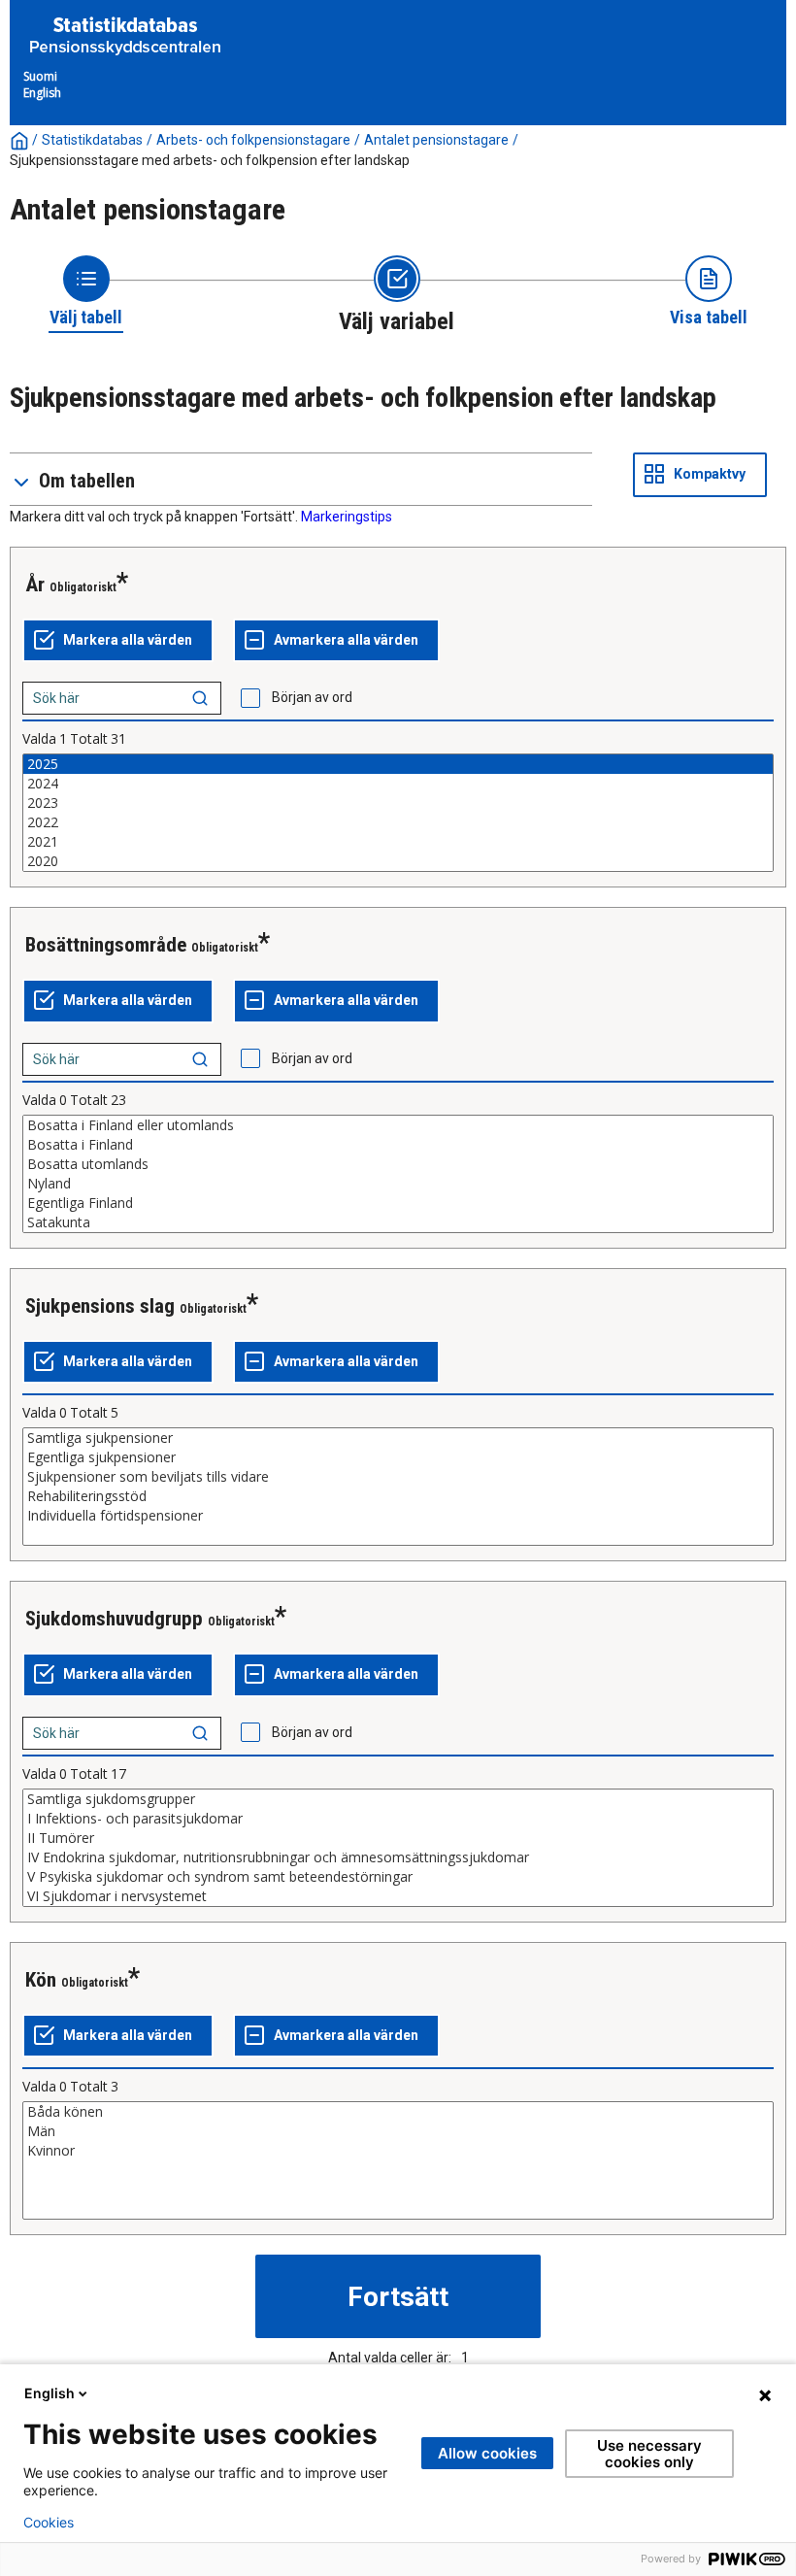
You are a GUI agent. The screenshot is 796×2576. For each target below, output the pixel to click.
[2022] (398, 822)
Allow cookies (487, 2453)
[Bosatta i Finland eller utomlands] (398, 1125)
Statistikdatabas (92, 140)
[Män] (398, 2131)
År (35, 585)
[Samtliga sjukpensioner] (398, 1438)
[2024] (398, 784)
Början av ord (312, 697)
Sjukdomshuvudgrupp (114, 1619)
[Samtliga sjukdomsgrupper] (398, 1799)
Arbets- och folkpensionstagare (253, 140)
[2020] (398, 861)
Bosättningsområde (106, 945)
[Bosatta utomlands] (398, 1164)
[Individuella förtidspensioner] (398, 1516)
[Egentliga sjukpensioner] (398, 1457)
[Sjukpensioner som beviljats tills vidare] (398, 1477)
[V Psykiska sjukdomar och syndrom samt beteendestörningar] (398, 1877)
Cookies (49, 2523)
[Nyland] (398, 1184)
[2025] (398, 764)
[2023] (398, 803)
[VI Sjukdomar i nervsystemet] (398, 1896)
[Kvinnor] (398, 2151)
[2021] (398, 842)
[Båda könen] (398, 2112)
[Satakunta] (398, 1222)
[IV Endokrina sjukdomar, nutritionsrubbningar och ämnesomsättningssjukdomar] (398, 1857)
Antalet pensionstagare (436, 140)
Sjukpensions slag (100, 1306)
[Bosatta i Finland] (398, 1145)
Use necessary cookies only (649, 2454)
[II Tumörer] (398, 1838)
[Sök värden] (200, 698)
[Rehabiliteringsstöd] (398, 1496)
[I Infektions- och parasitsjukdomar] (398, 1819)
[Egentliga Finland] (398, 1203)
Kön (41, 1980)
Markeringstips (347, 517)
